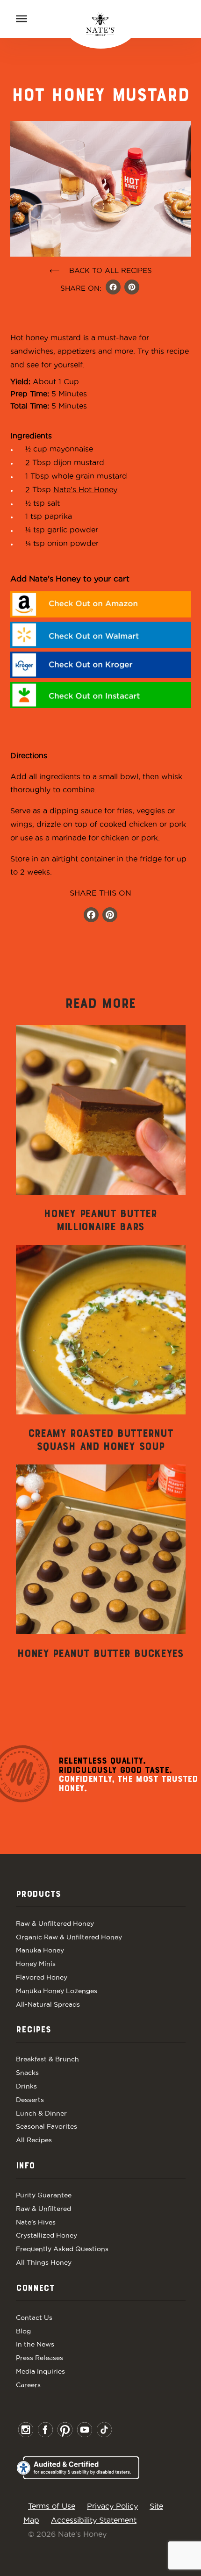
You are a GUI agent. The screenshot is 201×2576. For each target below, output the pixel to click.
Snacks (27, 2073)
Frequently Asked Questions (62, 2249)
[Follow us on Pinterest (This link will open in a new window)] (110, 916)
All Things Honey (44, 2262)
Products (38, 1894)
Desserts (30, 2100)
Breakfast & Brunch (47, 2059)
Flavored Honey (42, 1977)
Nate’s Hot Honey (85, 489)
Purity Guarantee (44, 2195)
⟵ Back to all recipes (101, 270)
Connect (35, 2289)
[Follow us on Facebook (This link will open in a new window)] (91, 916)
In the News (35, 2344)
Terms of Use (52, 2506)
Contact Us (34, 2318)
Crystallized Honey (47, 2235)
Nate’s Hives (36, 2222)
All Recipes (34, 2140)
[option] (101, 1130)
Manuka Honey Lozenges (57, 1991)
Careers (28, 2385)
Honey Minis (36, 1964)
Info (25, 2166)
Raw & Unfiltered (43, 2209)
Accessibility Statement (94, 2520)
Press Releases (39, 2358)
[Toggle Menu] (22, 19)
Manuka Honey (40, 1950)
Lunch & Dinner (41, 2113)
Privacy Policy (112, 2506)
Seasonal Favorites (47, 2126)
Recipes (33, 2030)
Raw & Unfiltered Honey (55, 1923)
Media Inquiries (40, 2371)
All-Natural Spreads (48, 2004)
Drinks (26, 2086)
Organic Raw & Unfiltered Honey (69, 1937)
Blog (23, 2331)
